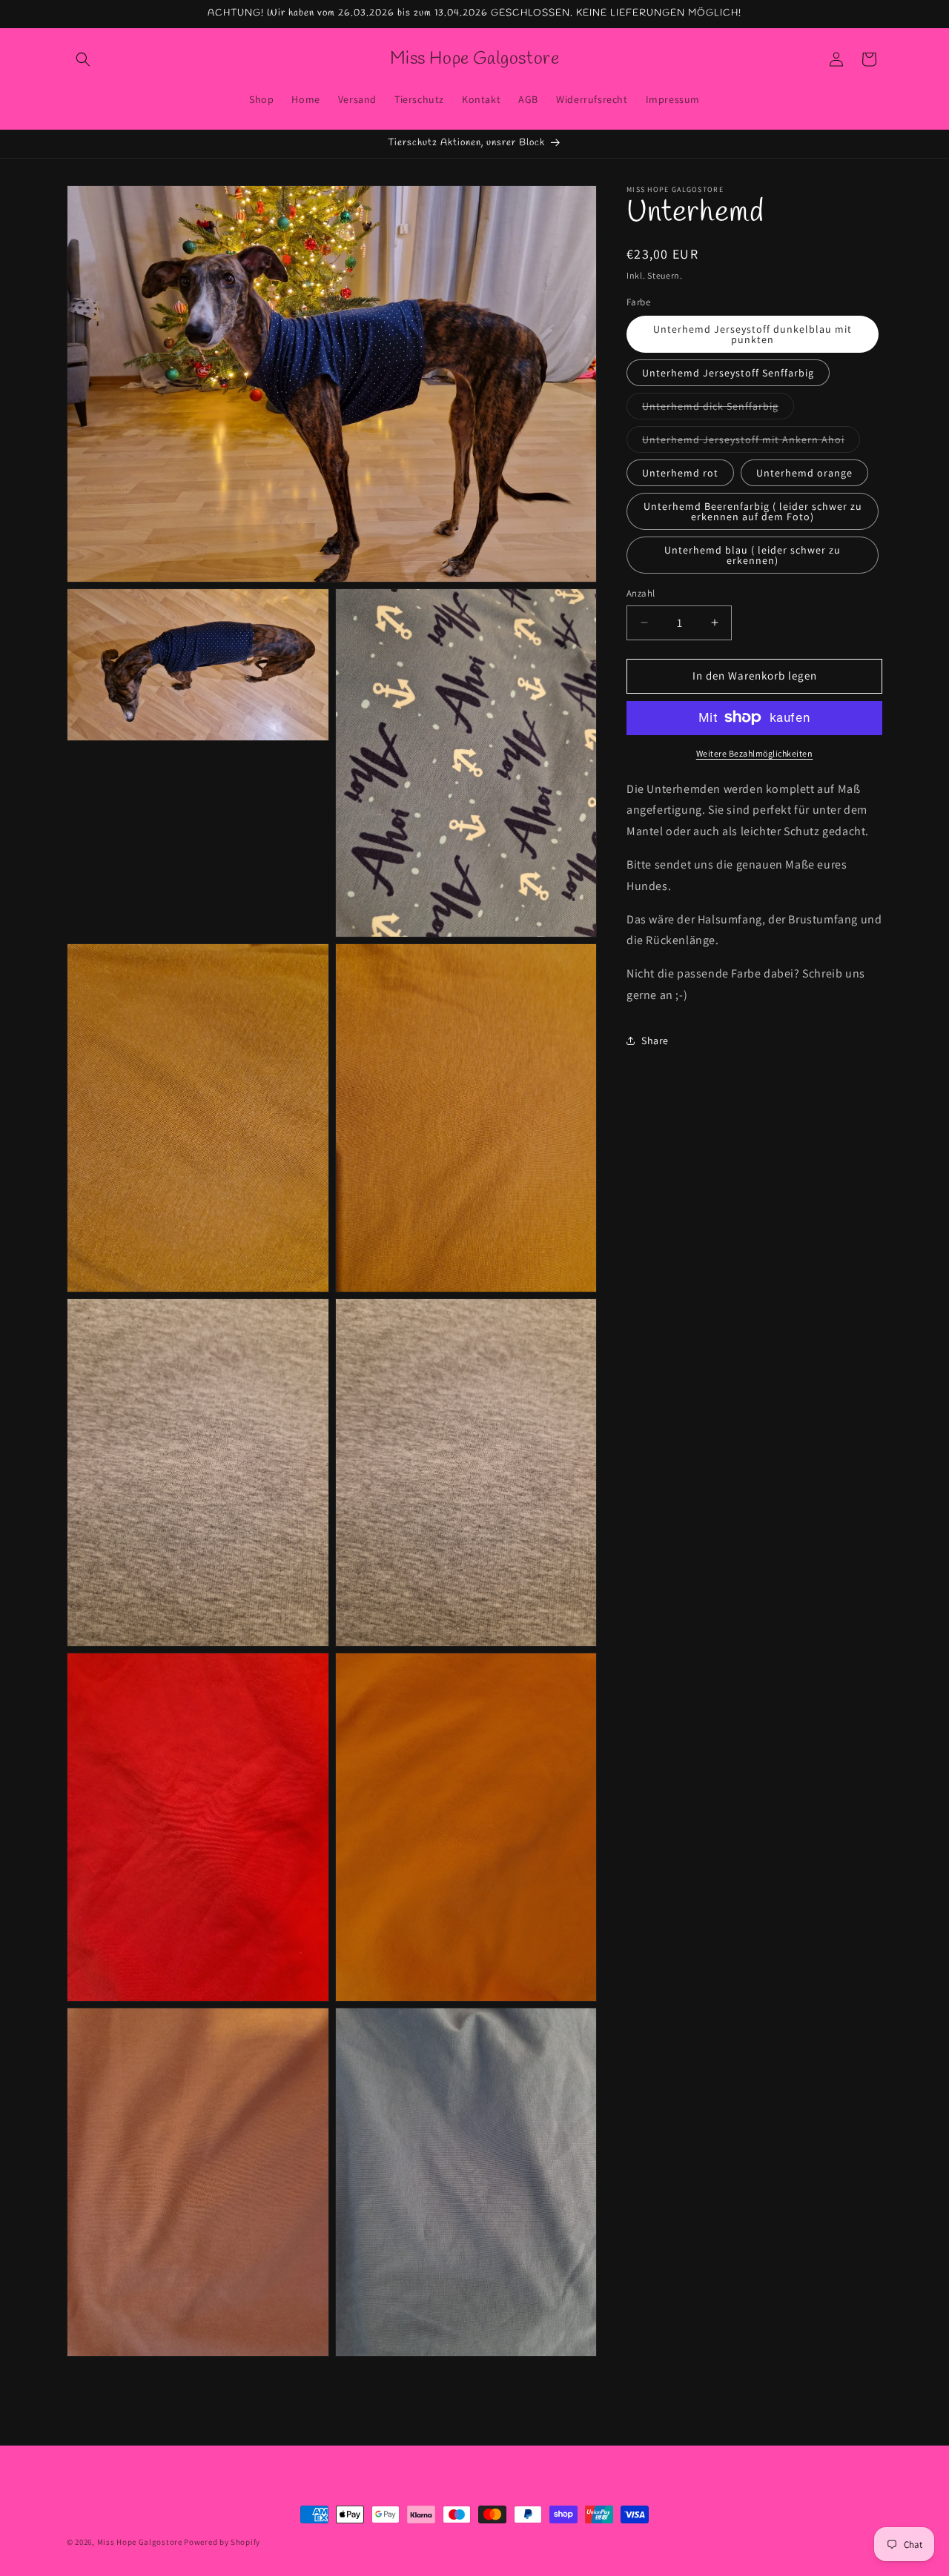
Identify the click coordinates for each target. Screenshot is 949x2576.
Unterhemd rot (680, 473)
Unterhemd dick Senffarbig (718, 409)
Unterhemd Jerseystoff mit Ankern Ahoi (751, 442)
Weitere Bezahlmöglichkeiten (755, 753)
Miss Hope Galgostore (140, 2542)
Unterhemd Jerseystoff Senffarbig (728, 373)
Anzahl (641, 593)
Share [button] (655, 1040)
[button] (83, 59)
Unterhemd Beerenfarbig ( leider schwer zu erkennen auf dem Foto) (753, 511)
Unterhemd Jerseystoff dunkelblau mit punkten (753, 334)
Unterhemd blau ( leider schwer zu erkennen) (753, 555)
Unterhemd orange (804, 473)
